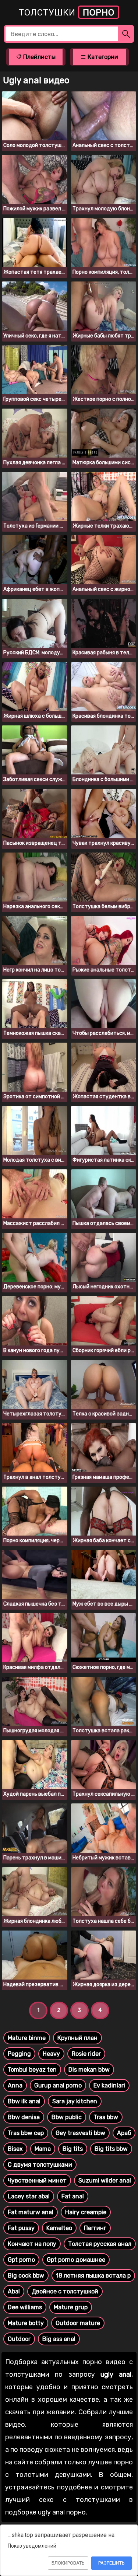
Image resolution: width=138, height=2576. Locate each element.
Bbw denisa (24, 2117)
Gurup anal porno (58, 2085)
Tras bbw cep (26, 2133)
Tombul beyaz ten (32, 2070)
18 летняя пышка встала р (93, 2276)
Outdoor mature (78, 2323)
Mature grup (71, 2307)
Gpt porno (21, 2260)
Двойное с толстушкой (65, 2291)
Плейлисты (39, 57)
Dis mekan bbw (89, 2070)
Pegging (19, 2054)
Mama (43, 2149)
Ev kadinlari (109, 2085)
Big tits (73, 2149)
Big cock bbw (26, 2276)
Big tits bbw (111, 2149)
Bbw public (67, 2117)
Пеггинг (95, 2228)
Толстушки (67, 13)
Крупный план (77, 2038)
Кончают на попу (32, 2244)
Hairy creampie (86, 2212)
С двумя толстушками (40, 2165)
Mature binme (27, 2038)
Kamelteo (59, 2228)
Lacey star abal (29, 2196)
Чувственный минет (37, 2180)
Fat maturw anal (31, 2212)
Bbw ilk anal (24, 2101)
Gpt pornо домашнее (76, 2260)
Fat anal (73, 2196)
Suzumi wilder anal (105, 2180)
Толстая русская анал (100, 2244)
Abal (14, 2291)
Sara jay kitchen (75, 2101)
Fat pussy (21, 2228)
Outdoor (19, 2339)
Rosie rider (86, 2054)
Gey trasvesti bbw (80, 2133)
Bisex (15, 2149)
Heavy (51, 2054)
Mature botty (26, 2323)
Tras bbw (106, 2117)
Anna (15, 2085)
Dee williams (25, 2307)
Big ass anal (59, 2339)
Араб (124, 2133)
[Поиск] (126, 34)
